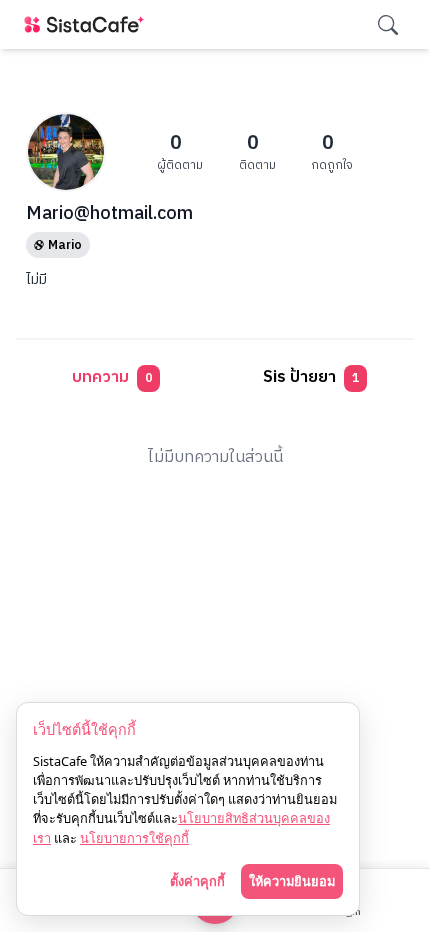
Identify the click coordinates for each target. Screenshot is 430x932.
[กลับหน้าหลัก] (88, 24)
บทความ (112, 377)
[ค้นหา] (388, 25)
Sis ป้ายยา (311, 377)
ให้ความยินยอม (292, 881)
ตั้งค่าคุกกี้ (197, 881)
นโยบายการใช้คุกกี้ (134, 838)
